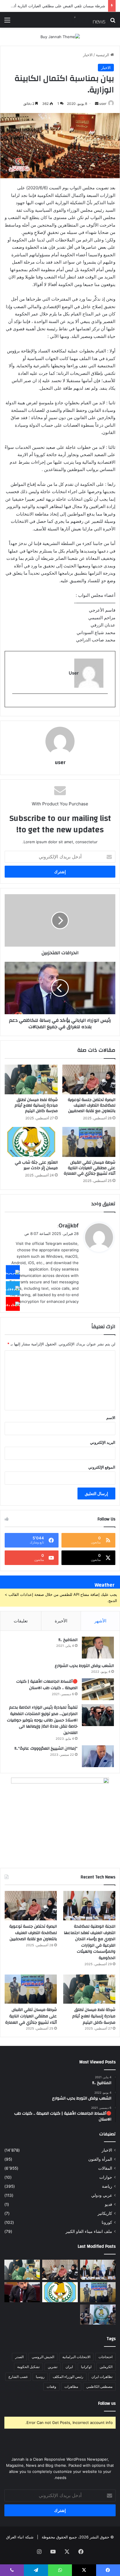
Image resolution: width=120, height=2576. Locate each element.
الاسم (111, 1418)
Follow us (107, 2403)
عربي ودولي (102, 2195)
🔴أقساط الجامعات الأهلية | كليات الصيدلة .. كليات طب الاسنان (47, 1685)
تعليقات (21, 1621)
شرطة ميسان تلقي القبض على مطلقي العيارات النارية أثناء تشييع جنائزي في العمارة (90, 1168)
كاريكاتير (105, 2213)
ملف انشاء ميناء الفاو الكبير (89, 2231)
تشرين (53, 2367)
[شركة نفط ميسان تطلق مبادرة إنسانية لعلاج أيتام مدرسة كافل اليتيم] (31, 1080)
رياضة (107, 2186)
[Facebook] (13, 1272)
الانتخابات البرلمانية (76, 2357)
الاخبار (88, 55)
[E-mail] (105, 703)
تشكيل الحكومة (28, 2367)
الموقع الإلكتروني (102, 1467)
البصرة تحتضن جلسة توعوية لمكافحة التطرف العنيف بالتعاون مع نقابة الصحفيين (92, 1105)
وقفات (51, 2387)
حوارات (106, 2177)
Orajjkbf (69, 1226)
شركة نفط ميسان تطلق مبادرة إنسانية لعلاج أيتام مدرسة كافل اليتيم (36, 1105)
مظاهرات (71, 2387)
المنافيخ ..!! (68, 1640)
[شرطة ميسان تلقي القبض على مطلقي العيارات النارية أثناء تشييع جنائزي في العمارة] (89, 1142)
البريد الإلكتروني (103, 1442)
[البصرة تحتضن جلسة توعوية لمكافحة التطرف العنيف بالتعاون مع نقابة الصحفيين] (89, 1080)
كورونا (107, 2222)
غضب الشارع (18, 2377)
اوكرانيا (86, 2367)
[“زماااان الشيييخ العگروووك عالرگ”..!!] (98, 1756)
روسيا (40, 2377)
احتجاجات (105, 2357)
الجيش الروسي (43, 2357)
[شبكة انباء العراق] (82, 20)
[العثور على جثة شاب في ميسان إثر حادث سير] (31, 1142)
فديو (108, 2204)
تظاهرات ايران (102, 2377)
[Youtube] (13, 1304)
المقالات (105, 2168)
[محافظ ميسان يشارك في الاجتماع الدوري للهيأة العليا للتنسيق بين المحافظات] (22, 2292)
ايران (69, 2367)
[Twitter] (13, 1288)
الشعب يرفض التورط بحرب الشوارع (84, 1666)
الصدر (19, 2357)
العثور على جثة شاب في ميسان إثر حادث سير (36, 1165)
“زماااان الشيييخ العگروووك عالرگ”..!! (46, 1748)
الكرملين (106, 2367)
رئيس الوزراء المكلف (68, 2377)
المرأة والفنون (100, 2159)
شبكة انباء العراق (20, 2537)
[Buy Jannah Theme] (60, 36)
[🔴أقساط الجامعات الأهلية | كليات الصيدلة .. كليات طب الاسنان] (98, 1689)
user (103, 104)
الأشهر (100, 1621)
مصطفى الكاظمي (99, 2387)
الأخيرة (61, 1621)
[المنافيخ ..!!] (98, 1648)
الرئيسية (103, 55)
